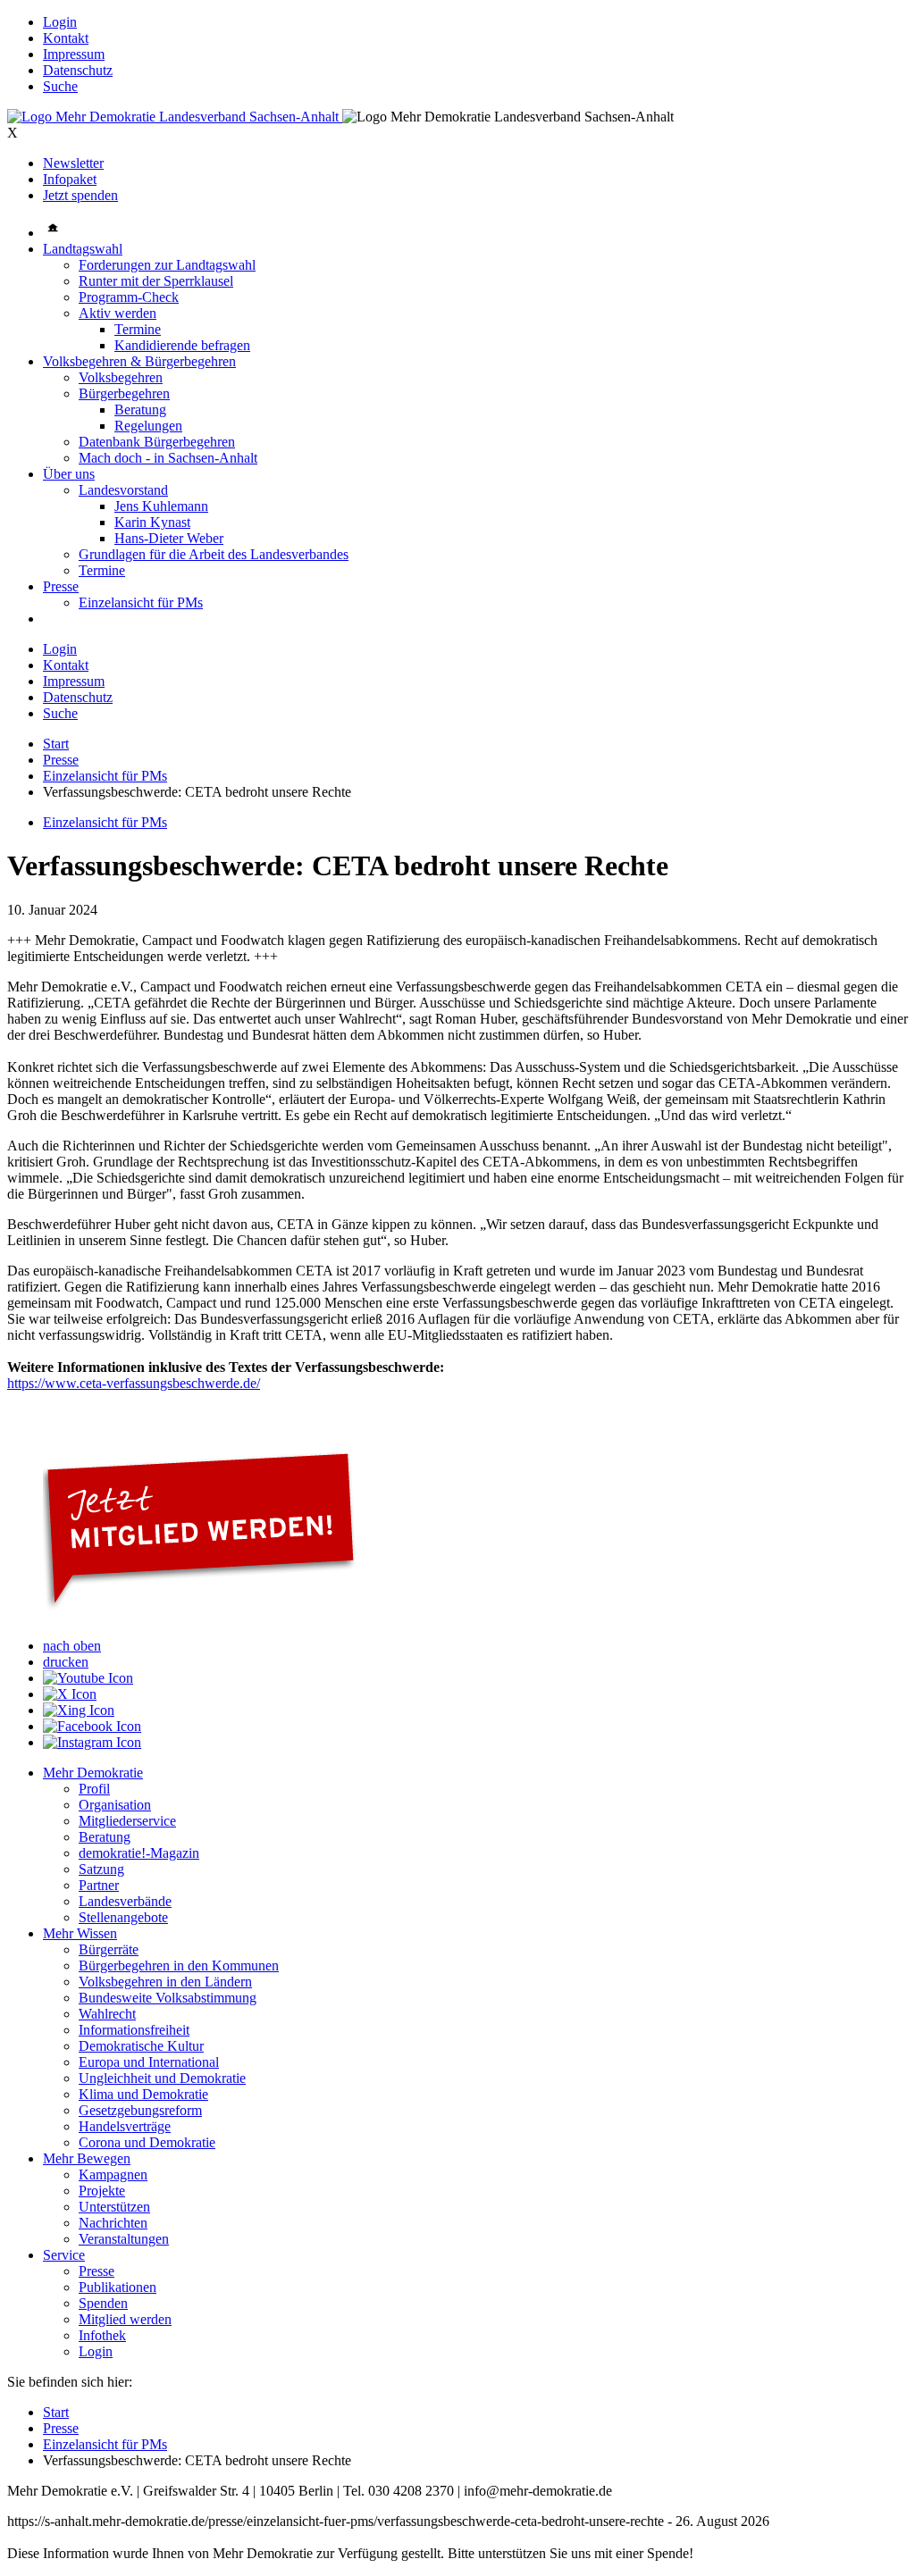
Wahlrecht (107, 2014)
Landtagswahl (83, 249)
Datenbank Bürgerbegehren (157, 442)
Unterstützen (114, 2207)
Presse (61, 586)
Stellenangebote (123, 1917)
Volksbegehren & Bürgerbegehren (139, 361)
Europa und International (149, 2062)
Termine (138, 329)
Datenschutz (78, 70)
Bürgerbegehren (124, 393)
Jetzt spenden (80, 195)
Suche (60, 86)
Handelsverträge (125, 2126)
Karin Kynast (152, 522)
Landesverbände (125, 1901)
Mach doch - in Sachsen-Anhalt (168, 458)
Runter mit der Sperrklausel (156, 281)
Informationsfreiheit (134, 2030)
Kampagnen (113, 2175)
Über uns (69, 474)
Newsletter (73, 163)
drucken (66, 1662)
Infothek (102, 2335)
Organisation (115, 1805)
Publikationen (118, 2287)
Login (60, 22)
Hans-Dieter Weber (169, 538)
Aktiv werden (118, 313)
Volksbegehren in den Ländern (165, 1982)
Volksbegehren (121, 377)
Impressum (74, 54)
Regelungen (148, 426)
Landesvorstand (123, 490)
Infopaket (70, 179)
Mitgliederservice (127, 1821)
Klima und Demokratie (143, 2094)
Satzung (101, 1869)
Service (64, 2255)
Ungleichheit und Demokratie (162, 2078)
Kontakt (66, 38)
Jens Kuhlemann (161, 506)
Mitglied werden (125, 2319)
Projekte (102, 2191)
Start (56, 744)
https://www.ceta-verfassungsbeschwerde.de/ (134, 1383)
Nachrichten (113, 2223)
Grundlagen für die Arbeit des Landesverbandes (214, 554)
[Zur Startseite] (175, 117)
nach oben (72, 1646)
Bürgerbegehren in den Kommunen (179, 1965)
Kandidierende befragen (182, 345)
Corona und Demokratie (147, 2142)
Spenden (103, 2303)
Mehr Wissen (80, 1933)
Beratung (140, 410)
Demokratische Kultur (141, 2046)
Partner (99, 1885)
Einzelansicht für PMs (141, 602)
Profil (94, 1789)
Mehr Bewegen (87, 2158)
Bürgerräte (109, 1949)
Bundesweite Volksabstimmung (168, 1998)
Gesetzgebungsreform (140, 2110)
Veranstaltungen (124, 2239)
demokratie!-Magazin (139, 1853)
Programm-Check (129, 297)
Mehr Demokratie (93, 1773)
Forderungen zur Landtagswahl (167, 265)
